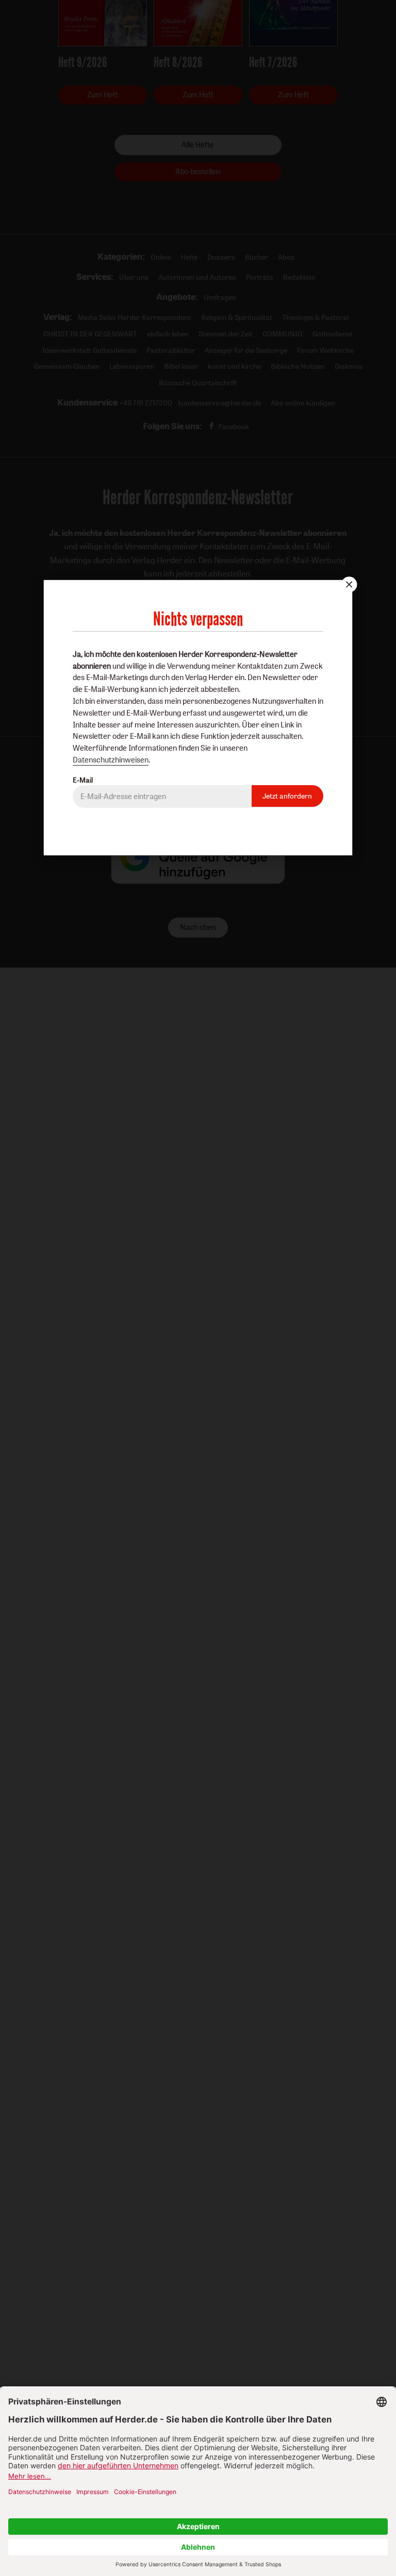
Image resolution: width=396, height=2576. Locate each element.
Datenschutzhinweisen (111, 760)
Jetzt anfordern (287, 796)
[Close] (348, 584)
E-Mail (83, 780)
